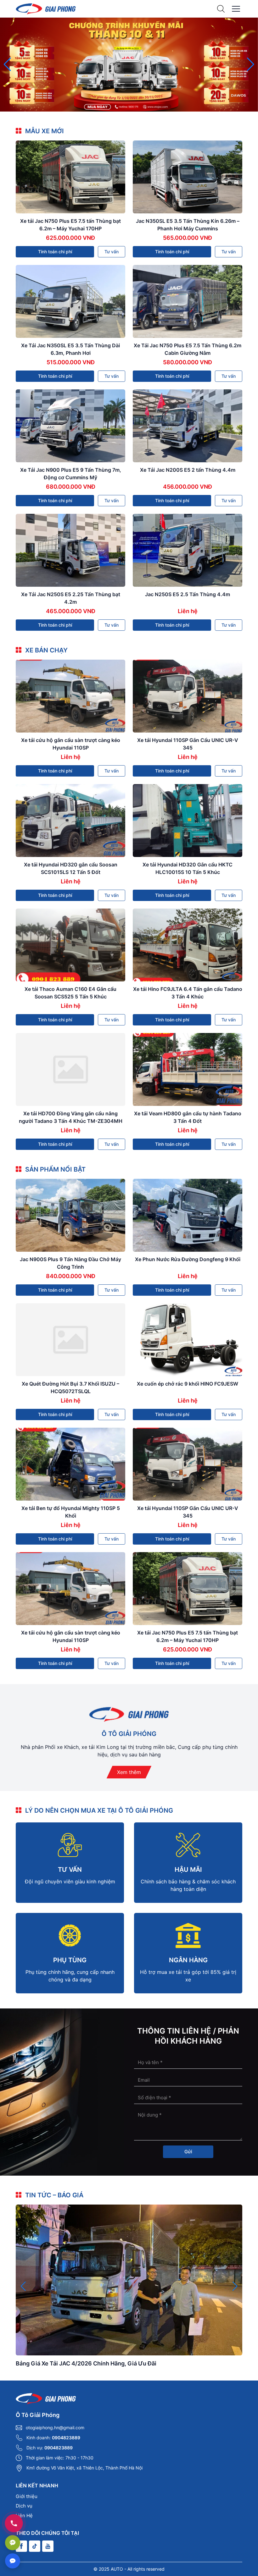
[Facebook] (21, 2546)
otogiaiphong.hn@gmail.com (55, 2428)
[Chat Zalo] (13, 2543)
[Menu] (236, 9)
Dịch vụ (24, 2506)
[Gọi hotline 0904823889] (14, 2523)
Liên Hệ (24, 2516)
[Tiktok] (35, 2546)
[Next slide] (251, 64)
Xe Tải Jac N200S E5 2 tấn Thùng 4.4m (188, 470)
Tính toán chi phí (55, 252)
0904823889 (66, 2438)
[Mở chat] (13, 2561)
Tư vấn (112, 252)
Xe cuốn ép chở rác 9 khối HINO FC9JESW (188, 1384)
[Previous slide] (7, 64)
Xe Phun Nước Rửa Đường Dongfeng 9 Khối (188, 1259)
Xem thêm (129, 1772)
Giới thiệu (27, 2496)
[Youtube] (48, 2546)
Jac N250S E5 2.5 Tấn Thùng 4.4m (188, 594)
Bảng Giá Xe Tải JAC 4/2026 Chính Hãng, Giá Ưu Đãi (86, 2363)
